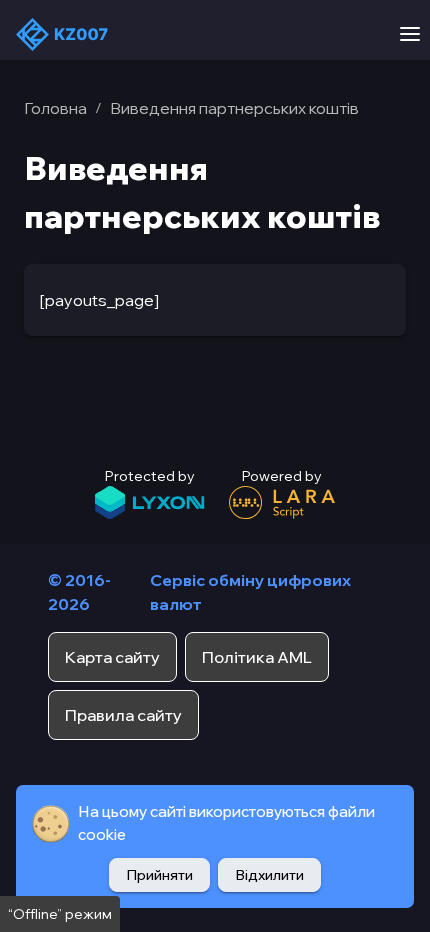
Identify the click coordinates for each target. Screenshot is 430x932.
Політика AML (257, 657)
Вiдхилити (269, 875)
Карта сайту (112, 657)
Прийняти (159, 875)
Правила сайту (123, 715)
